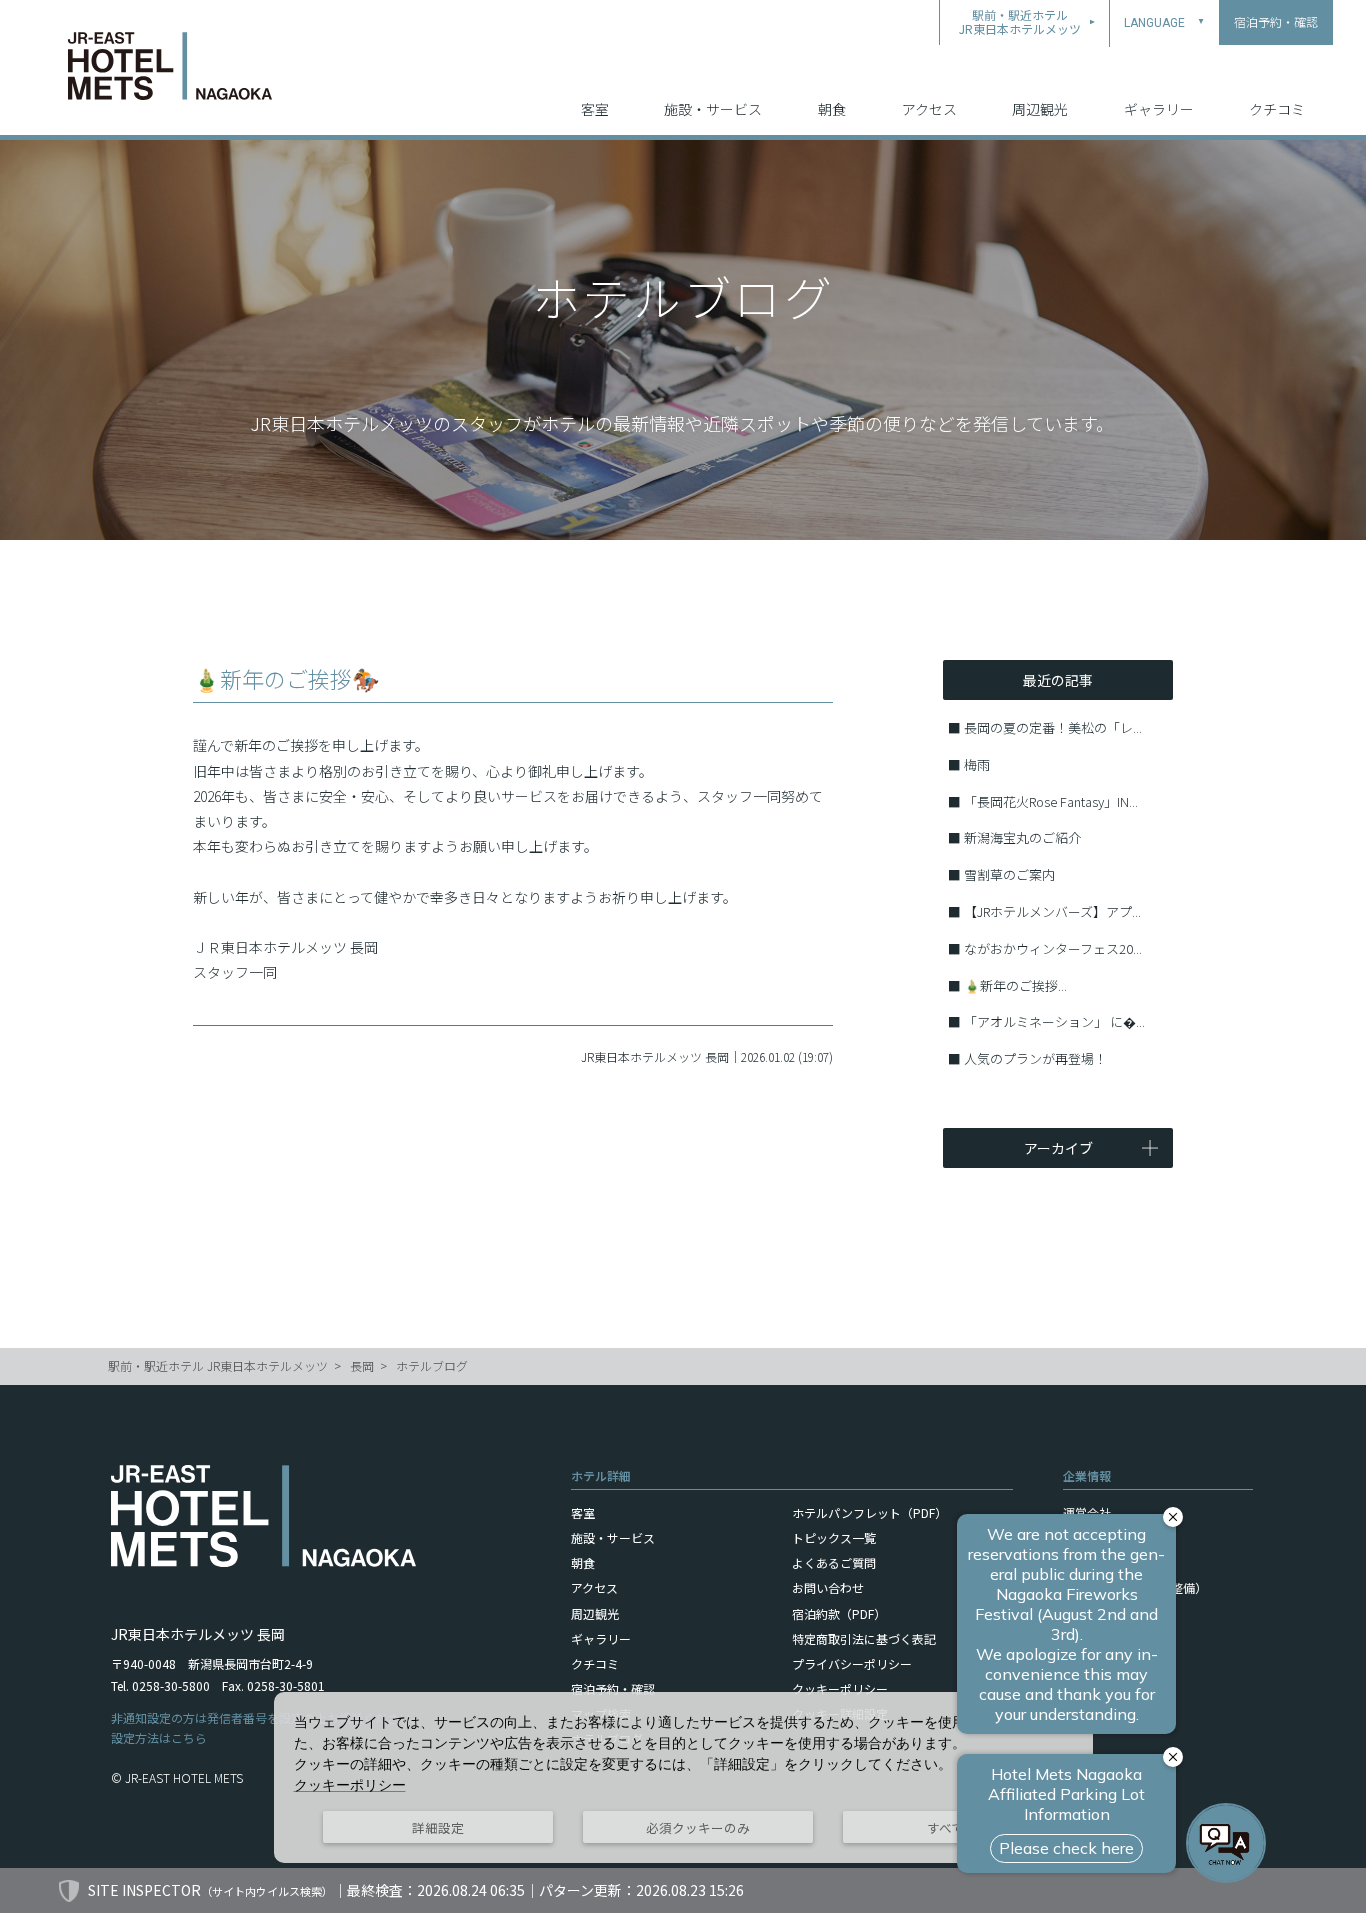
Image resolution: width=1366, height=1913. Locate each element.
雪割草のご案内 (1009, 874)
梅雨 (977, 764)
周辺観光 (1040, 109)
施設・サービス (713, 109)
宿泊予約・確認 (613, 1688)
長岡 (362, 1365)
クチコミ (1277, 109)
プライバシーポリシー (852, 1663)
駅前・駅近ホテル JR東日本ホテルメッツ (218, 1365)
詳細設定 (438, 1827)
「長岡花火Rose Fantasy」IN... (1051, 801)
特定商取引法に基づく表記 (864, 1638)
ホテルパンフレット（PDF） (869, 1512)
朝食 (832, 109)
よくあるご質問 (834, 1562)
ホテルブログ (432, 1365)
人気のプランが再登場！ (1035, 1058)
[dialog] (684, 1777)
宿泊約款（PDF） (839, 1613)
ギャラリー (1159, 109)
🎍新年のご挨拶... (1015, 985)
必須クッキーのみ (698, 1827)
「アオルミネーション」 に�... (1054, 1021)
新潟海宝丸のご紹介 (1022, 837)
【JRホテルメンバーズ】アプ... (1052, 911)
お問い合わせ (828, 1587)
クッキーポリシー (840, 1688)
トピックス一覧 (834, 1537)
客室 (595, 109)
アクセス (929, 109)
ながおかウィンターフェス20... (1053, 948)
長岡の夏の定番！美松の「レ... (1053, 727)
